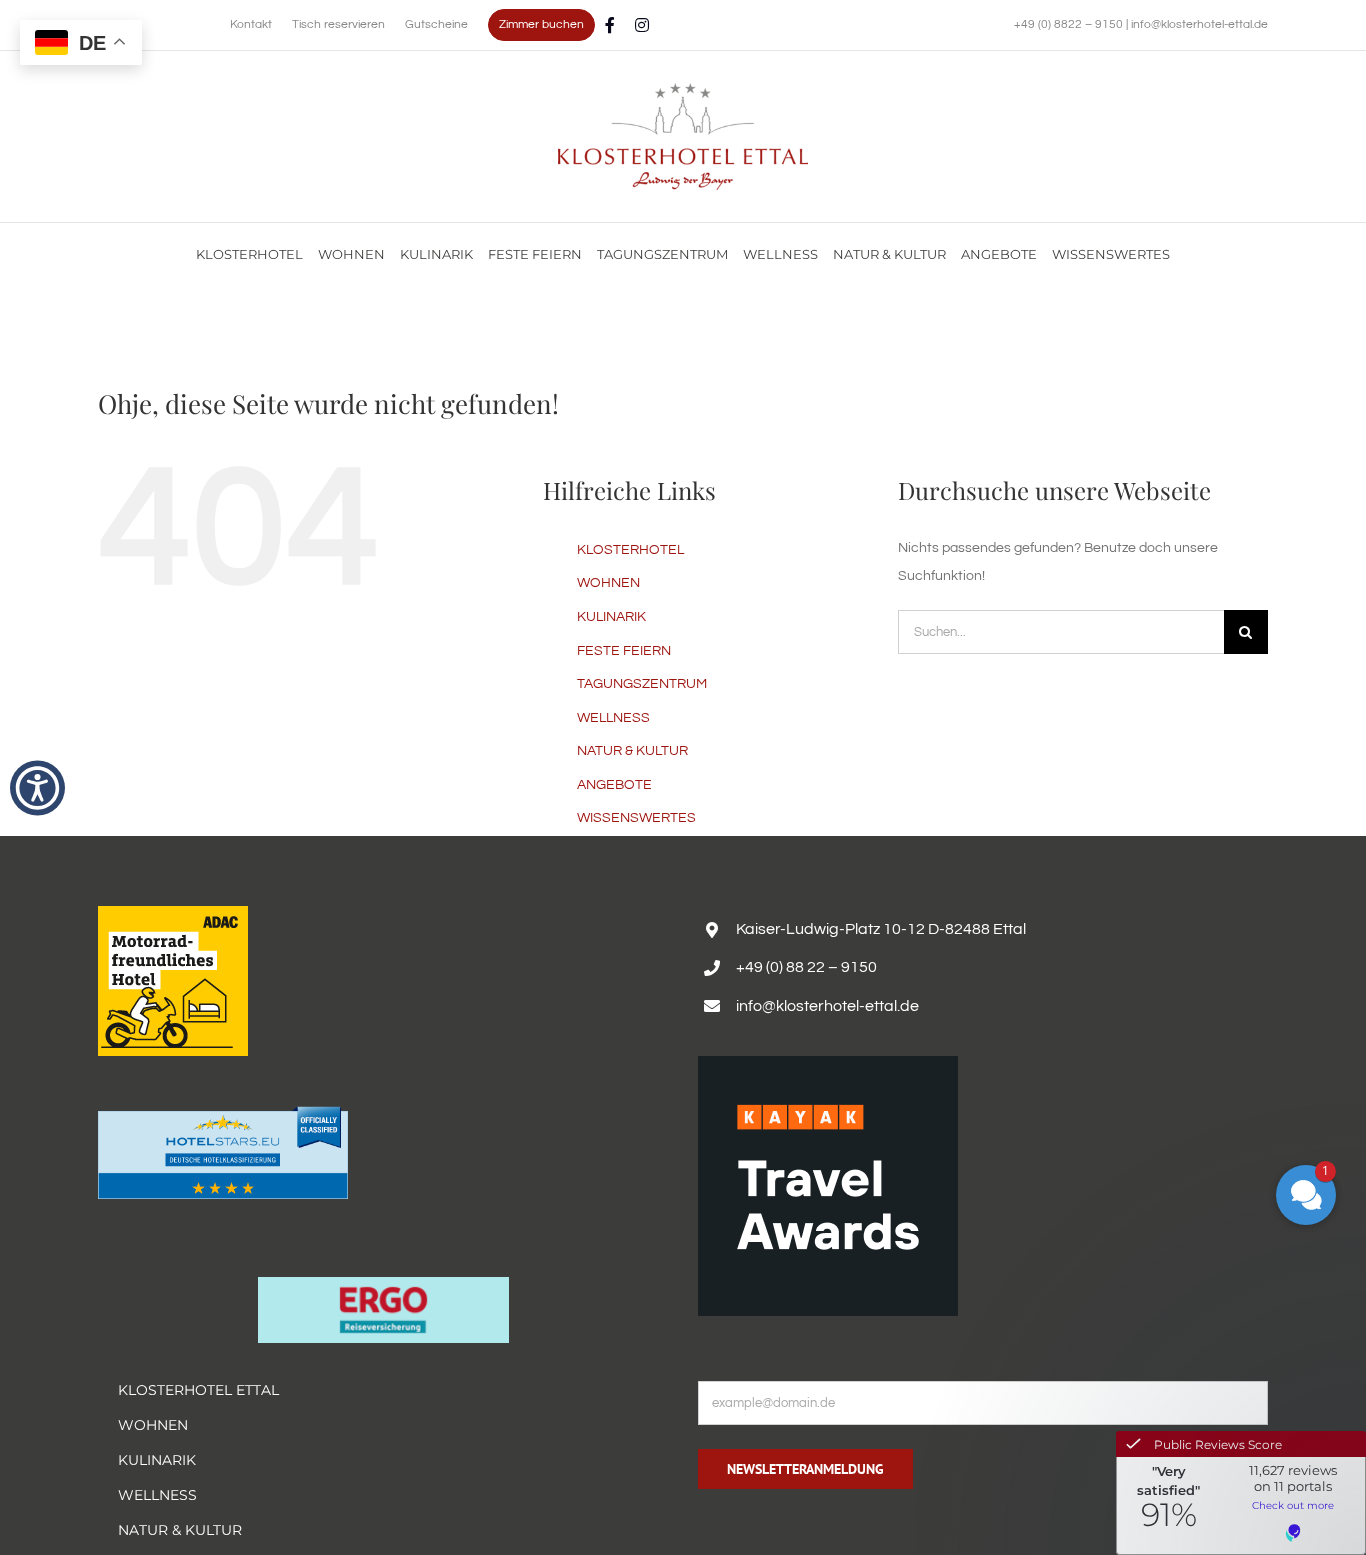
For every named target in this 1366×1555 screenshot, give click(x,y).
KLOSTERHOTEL (630, 550)
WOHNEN (608, 583)
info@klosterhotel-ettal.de (1199, 24)
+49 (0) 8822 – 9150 (1070, 24)
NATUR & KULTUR (632, 751)
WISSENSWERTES (636, 818)
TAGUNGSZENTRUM (642, 684)
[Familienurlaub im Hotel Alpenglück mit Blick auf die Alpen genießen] (683, 90)
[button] (37, 787)
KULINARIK (611, 617)
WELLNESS (613, 718)
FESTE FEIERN (624, 651)
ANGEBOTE (614, 785)
